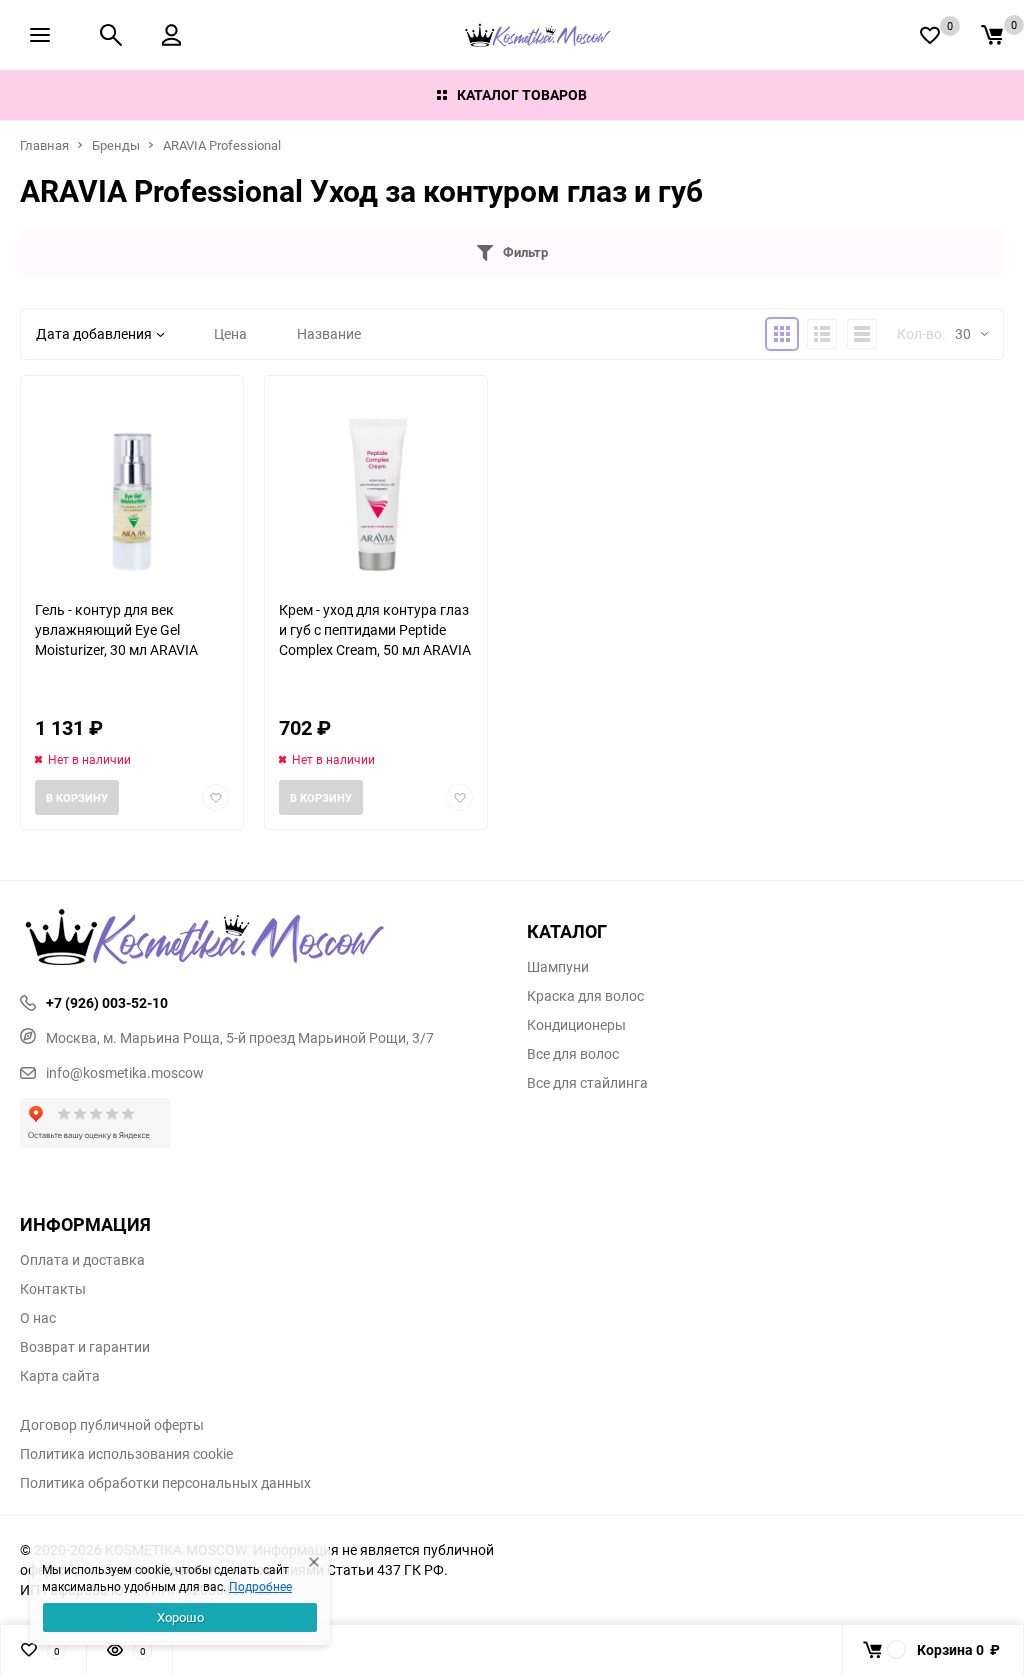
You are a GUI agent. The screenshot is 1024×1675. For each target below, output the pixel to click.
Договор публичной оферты (112, 1425)
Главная (44, 145)
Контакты (53, 1289)
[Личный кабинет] (171, 35)
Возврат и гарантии (85, 1347)
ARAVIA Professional (222, 145)
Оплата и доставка (82, 1260)
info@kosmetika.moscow (125, 1072)
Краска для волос (585, 996)
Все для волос (573, 1054)
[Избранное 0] (930, 35)
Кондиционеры (576, 1025)
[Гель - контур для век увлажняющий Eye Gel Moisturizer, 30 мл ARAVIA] (132, 487)
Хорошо (180, 1617)
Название (329, 333)
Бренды (116, 145)
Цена (230, 333)
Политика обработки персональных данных (165, 1483)
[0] (992, 35)
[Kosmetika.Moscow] (258, 939)
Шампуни (558, 967)
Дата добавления (94, 333)
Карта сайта (60, 1376)
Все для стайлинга (587, 1083)
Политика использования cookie (126, 1454)
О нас (38, 1318)
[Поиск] (111, 35)
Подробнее (260, 1586)
